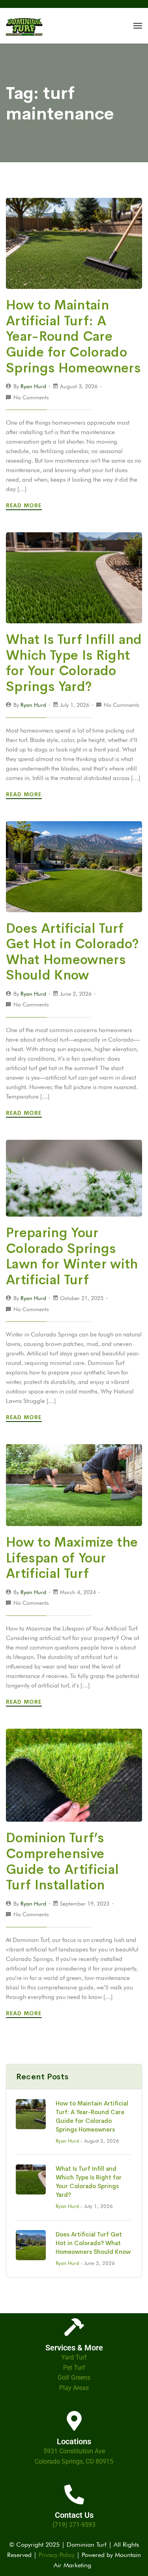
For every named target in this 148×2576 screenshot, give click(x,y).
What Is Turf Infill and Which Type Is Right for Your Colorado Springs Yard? (74, 663)
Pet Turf (74, 2368)
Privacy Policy (57, 2555)
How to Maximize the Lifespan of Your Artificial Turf (72, 1558)
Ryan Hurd (33, 386)
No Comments (31, 397)
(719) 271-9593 (74, 2525)
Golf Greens (74, 2378)
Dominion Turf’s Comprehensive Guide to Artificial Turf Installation (62, 1861)
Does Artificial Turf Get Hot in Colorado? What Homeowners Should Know (73, 952)
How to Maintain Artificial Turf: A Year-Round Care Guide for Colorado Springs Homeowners (73, 336)
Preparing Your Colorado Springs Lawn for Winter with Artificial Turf (72, 1256)
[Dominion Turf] (24, 26)
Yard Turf (74, 2357)
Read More (25, 505)
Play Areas (74, 2388)
